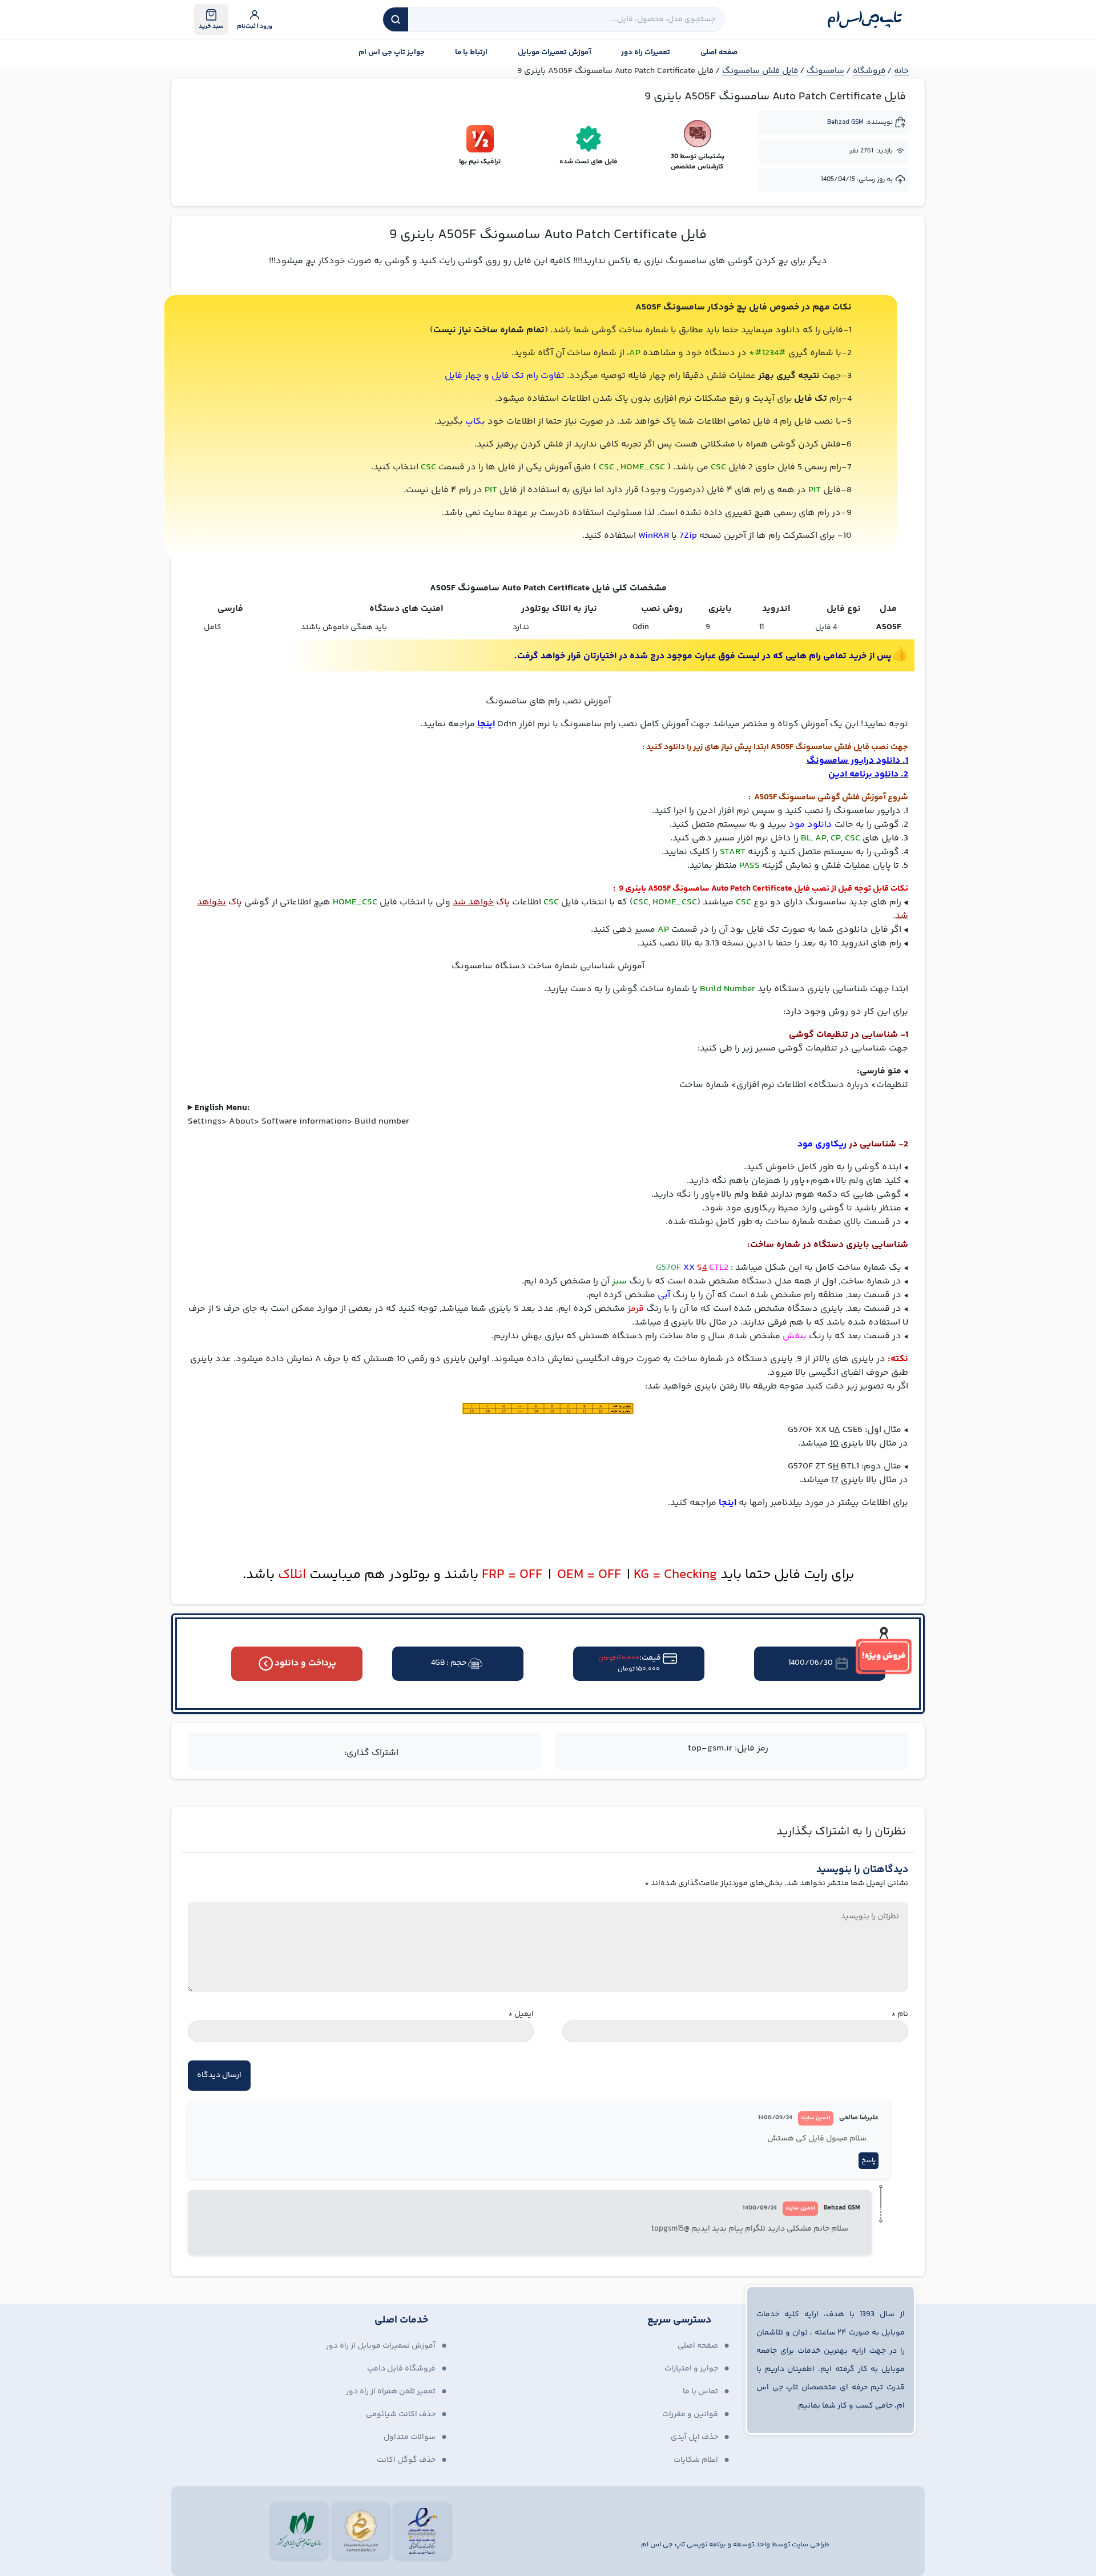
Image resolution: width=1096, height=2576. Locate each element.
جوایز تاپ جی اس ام (392, 53)
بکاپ (475, 422)
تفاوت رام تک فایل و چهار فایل (505, 376)
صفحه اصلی (719, 53)
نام (900, 2014)
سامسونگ (825, 71)
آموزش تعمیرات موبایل (555, 53)
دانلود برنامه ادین (863, 774)
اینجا (728, 1503)
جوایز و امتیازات (691, 2369)
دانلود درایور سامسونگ (853, 761)
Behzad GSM (845, 122)
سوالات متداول (410, 2437)
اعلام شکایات (696, 2460)
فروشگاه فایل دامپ (401, 2369)
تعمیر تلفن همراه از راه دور (391, 2392)
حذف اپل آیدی (694, 2437)
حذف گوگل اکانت (406, 2460)
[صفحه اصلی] (865, 19)
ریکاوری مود (822, 1144)
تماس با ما (700, 2392)
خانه (901, 71)
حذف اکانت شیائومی (401, 2414)
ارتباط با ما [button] (471, 53)
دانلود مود (812, 825)
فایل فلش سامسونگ (760, 71)
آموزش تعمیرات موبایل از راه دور (381, 2346)
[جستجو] (396, 19)
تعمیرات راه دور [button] (646, 53)
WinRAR (654, 536)
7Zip (688, 536)
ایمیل (521, 2014)
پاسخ (869, 2161)
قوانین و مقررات (690, 2414)
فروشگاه (869, 71)
